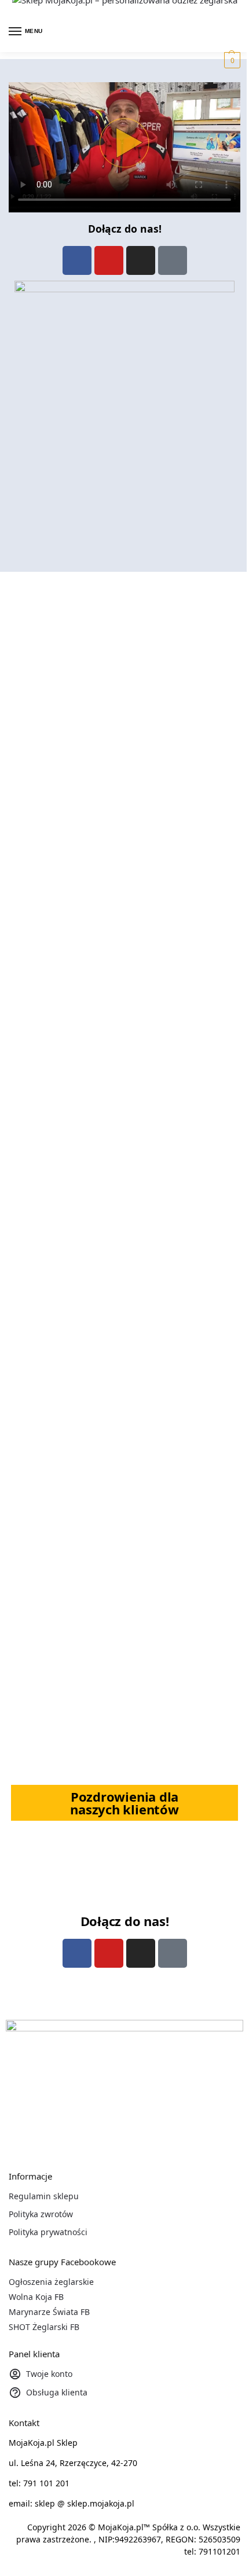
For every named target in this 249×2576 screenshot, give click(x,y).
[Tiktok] (173, 260)
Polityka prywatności (48, 2232)
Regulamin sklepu (44, 2196)
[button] (231, 60)
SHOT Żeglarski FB (44, 2327)
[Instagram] (141, 260)
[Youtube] (109, 260)
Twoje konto (49, 2374)
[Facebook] (77, 260)
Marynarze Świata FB (49, 2312)
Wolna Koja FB (36, 2297)
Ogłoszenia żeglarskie (51, 2282)
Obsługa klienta (57, 2392)
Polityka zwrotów (41, 2214)
